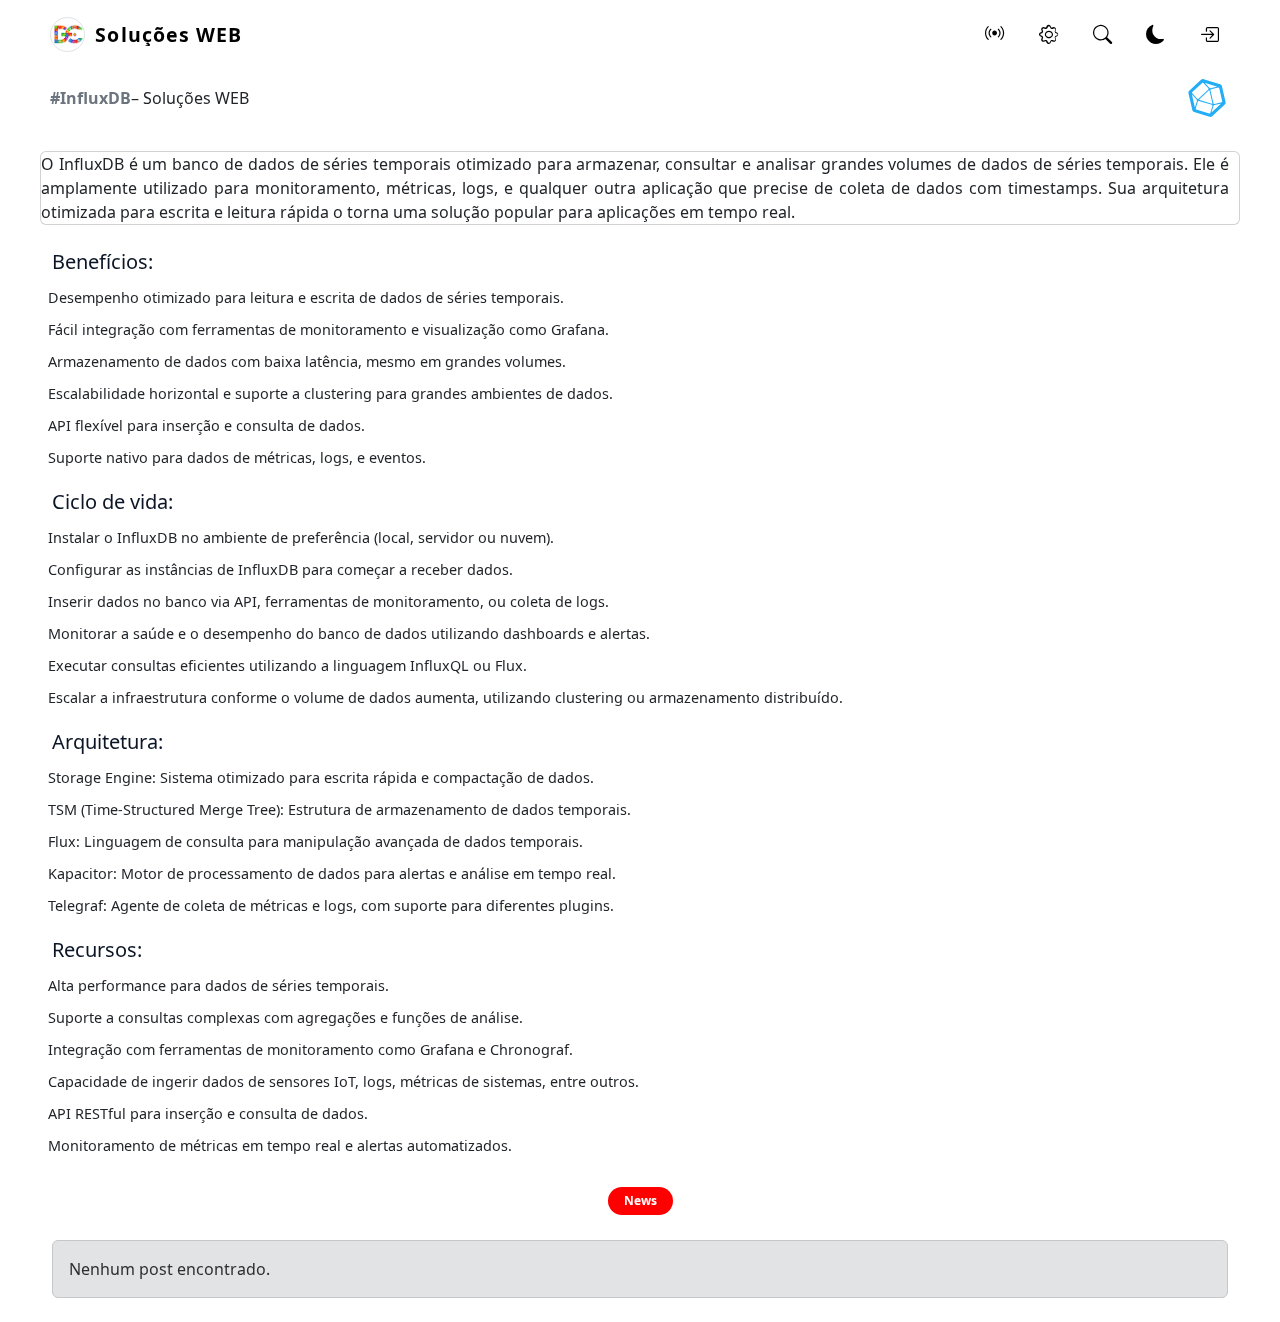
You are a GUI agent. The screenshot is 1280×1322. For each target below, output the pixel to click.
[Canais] (995, 35)
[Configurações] (1049, 35)
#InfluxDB (90, 98)
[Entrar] (1209, 35)
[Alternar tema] (1156, 35)
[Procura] (1102, 35)
